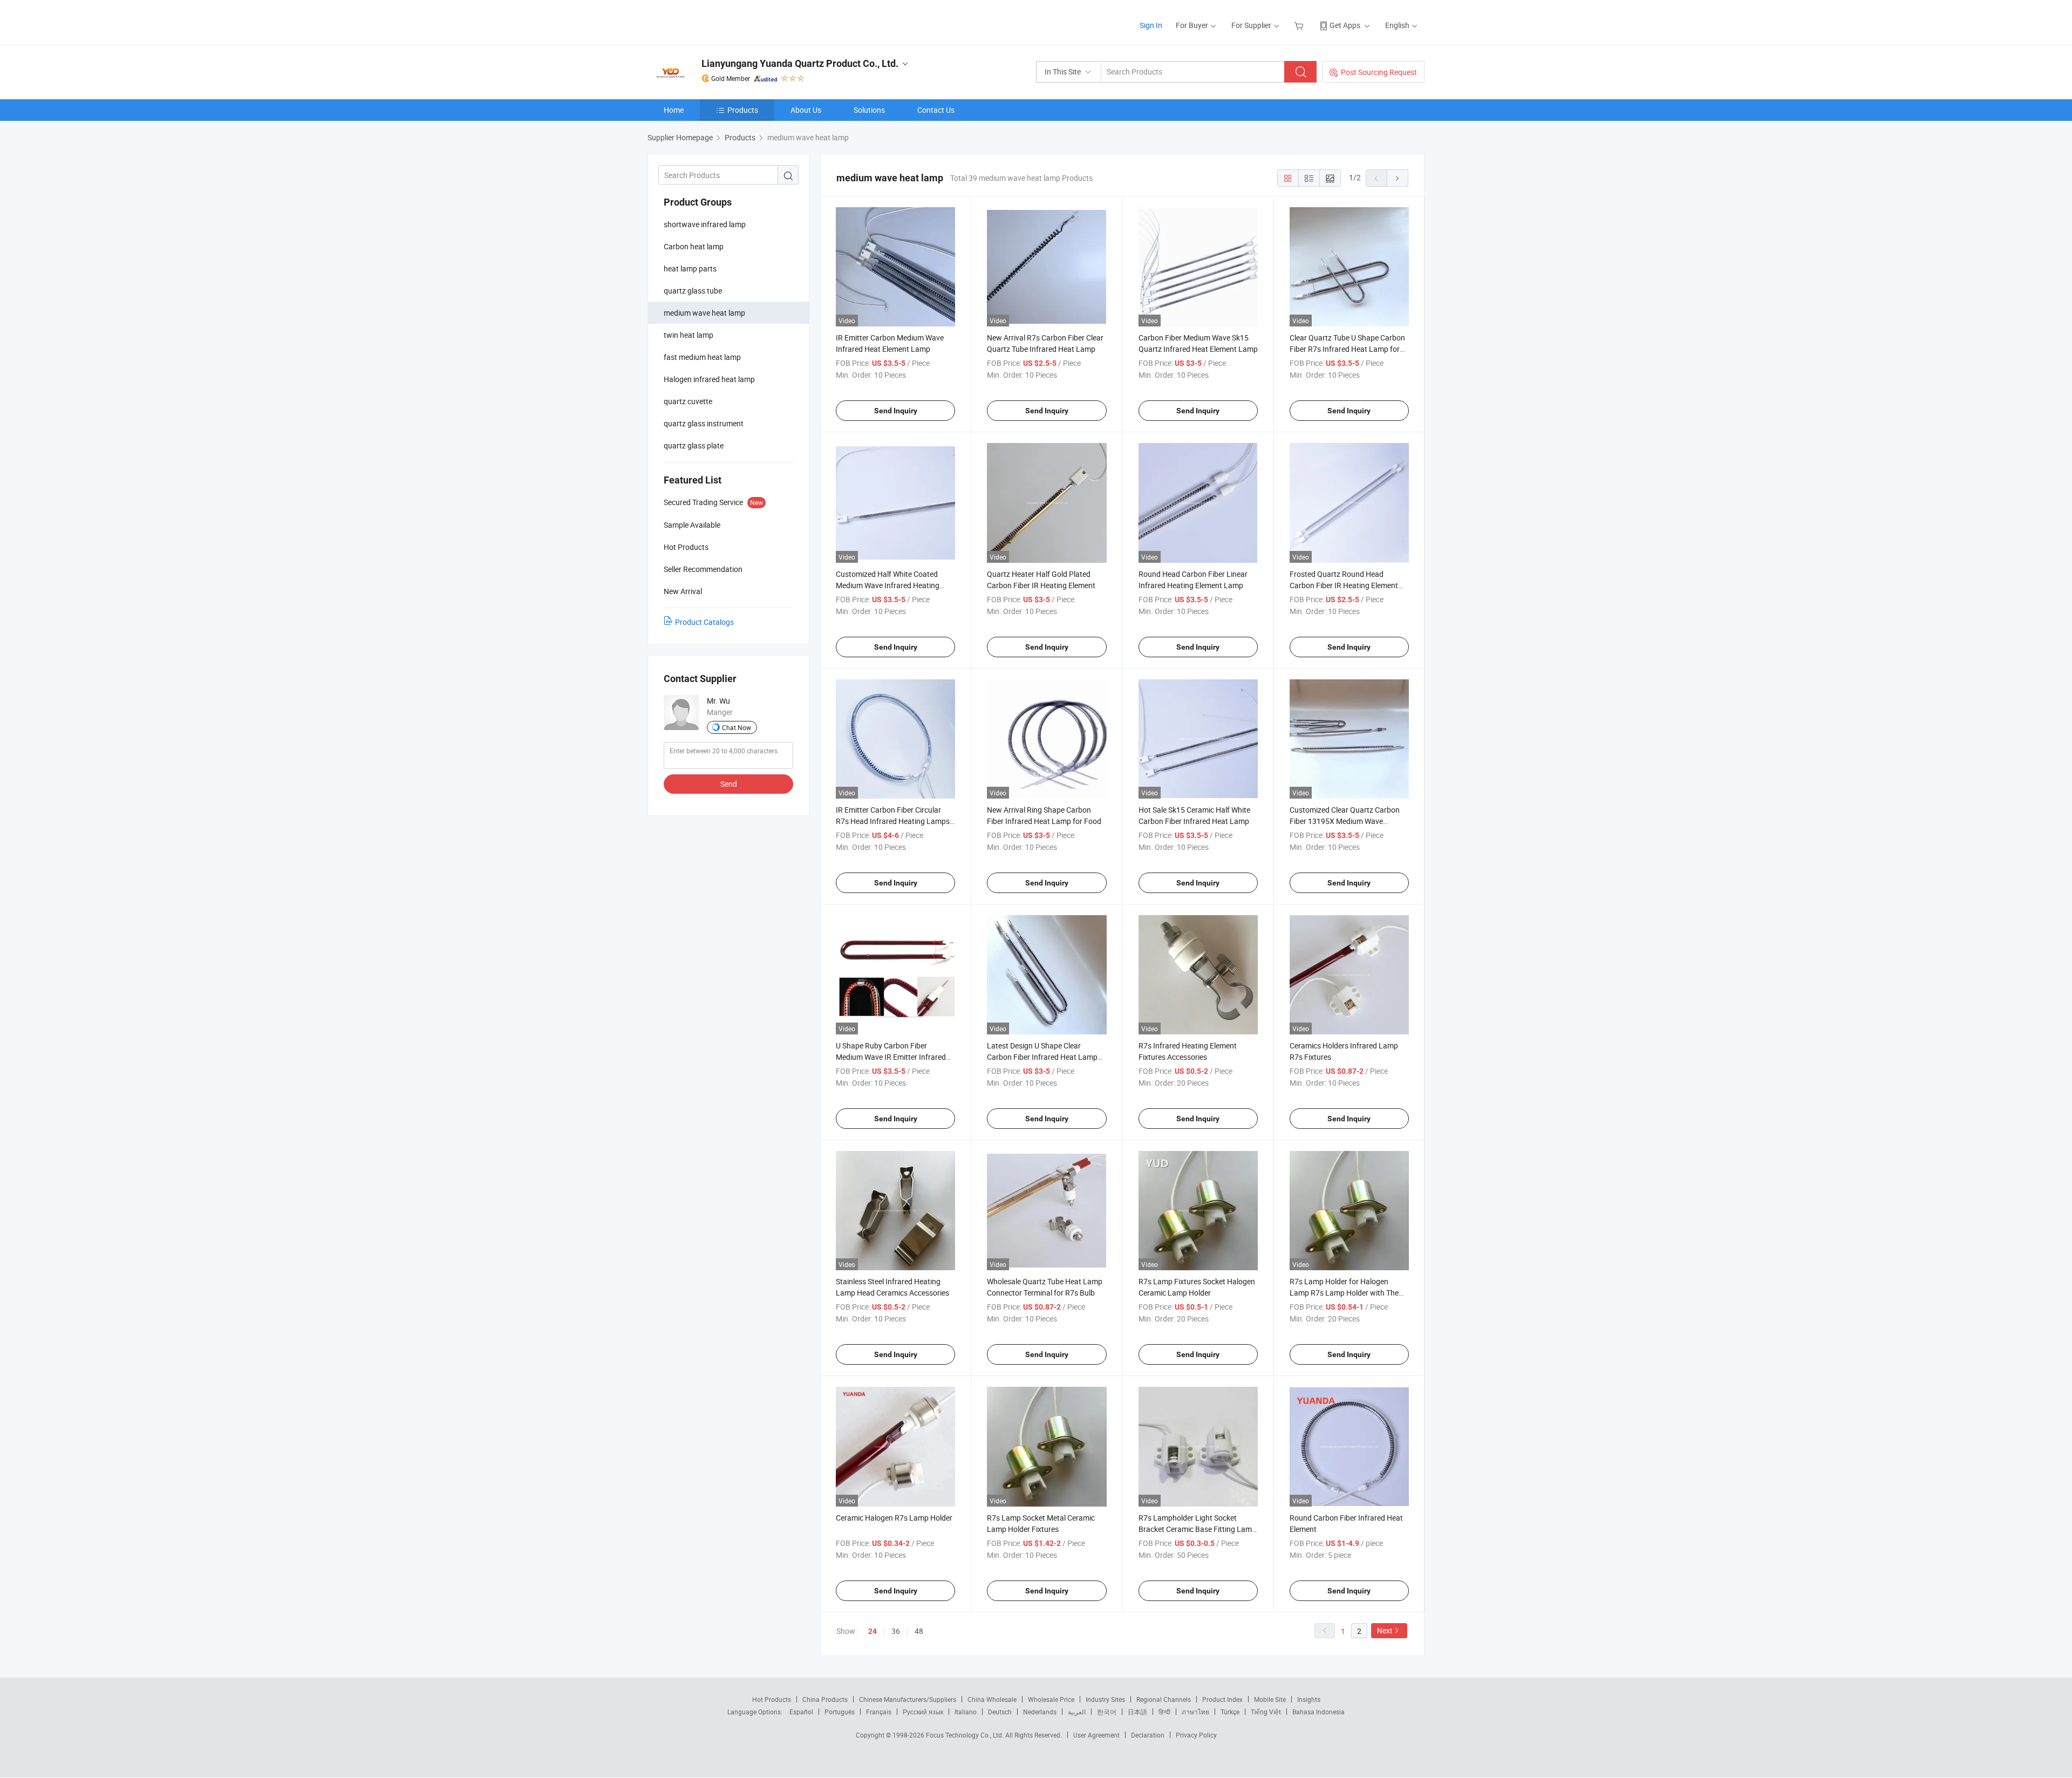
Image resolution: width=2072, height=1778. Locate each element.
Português (840, 1712)
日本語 (1137, 1712)
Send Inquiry (896, 411)
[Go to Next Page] (1398, 178)
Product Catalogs (704, 622)
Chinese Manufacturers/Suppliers (908, 1699)
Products (743, 110)
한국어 (1107, 1712)
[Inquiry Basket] (1300, 25)
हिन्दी (1164, 1712)
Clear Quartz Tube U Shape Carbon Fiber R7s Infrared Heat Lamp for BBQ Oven (1347, 349)
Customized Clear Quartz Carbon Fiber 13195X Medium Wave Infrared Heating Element (1345, 821)
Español (801, 1712)
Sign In (1151, 25)
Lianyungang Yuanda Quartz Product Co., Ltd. (800, 63)
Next (1385, 1630)
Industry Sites (1105, 1699)
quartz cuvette (688, 401)
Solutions (869, 110)
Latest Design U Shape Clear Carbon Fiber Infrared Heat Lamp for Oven (1042, 1057)
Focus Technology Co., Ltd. (966, 1735)
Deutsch (1000, 1712)
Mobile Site (1270, 1699)
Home (674, 110)
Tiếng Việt (1266, 1712)
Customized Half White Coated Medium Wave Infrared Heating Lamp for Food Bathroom (888, 585)
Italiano (966, 1712)
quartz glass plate (694, 445)
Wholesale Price (1051, 1699)
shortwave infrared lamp (705, 224)
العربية (1077, 1712)
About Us (806, 110)
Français (879, 1712)
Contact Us (936, 110)
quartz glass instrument (704, 423)
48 (919, 1631)
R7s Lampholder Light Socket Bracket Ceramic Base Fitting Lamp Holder (1197, 1529)
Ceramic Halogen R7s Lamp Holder (894, 1518)
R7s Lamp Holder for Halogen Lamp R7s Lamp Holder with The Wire (1344, 1293)
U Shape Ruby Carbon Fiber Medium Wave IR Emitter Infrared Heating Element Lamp (891, 1057)
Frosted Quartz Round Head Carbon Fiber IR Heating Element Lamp (1344, 585)
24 (873, 1631)
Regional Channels (1164, 1699)
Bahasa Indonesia (1318, 1712)
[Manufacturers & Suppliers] (717, 21)
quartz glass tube (693, 291)
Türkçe (1230, 1712)
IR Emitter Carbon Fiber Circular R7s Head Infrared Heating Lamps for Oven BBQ (893, 821)
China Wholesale (992, 1699)
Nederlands (1040, 1712)
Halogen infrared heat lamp (709, 379)
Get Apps (1345, 25)
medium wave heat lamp (704, 313)
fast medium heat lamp (702, 357)
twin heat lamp (689, 335)
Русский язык (923, 1712)
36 (896, 1631)
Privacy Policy (1196, 1735)
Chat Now (737, 727)
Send (729, 784)
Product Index (1222, 1699)
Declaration (1148, 1735)
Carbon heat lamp (694, 246)
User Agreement (1096, 1735)
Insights (1309, 1699)
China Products (825, 1699)
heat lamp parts (690, 268)
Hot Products (772, 1699)
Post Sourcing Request (1379, 72)
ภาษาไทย (1195, 1712)
